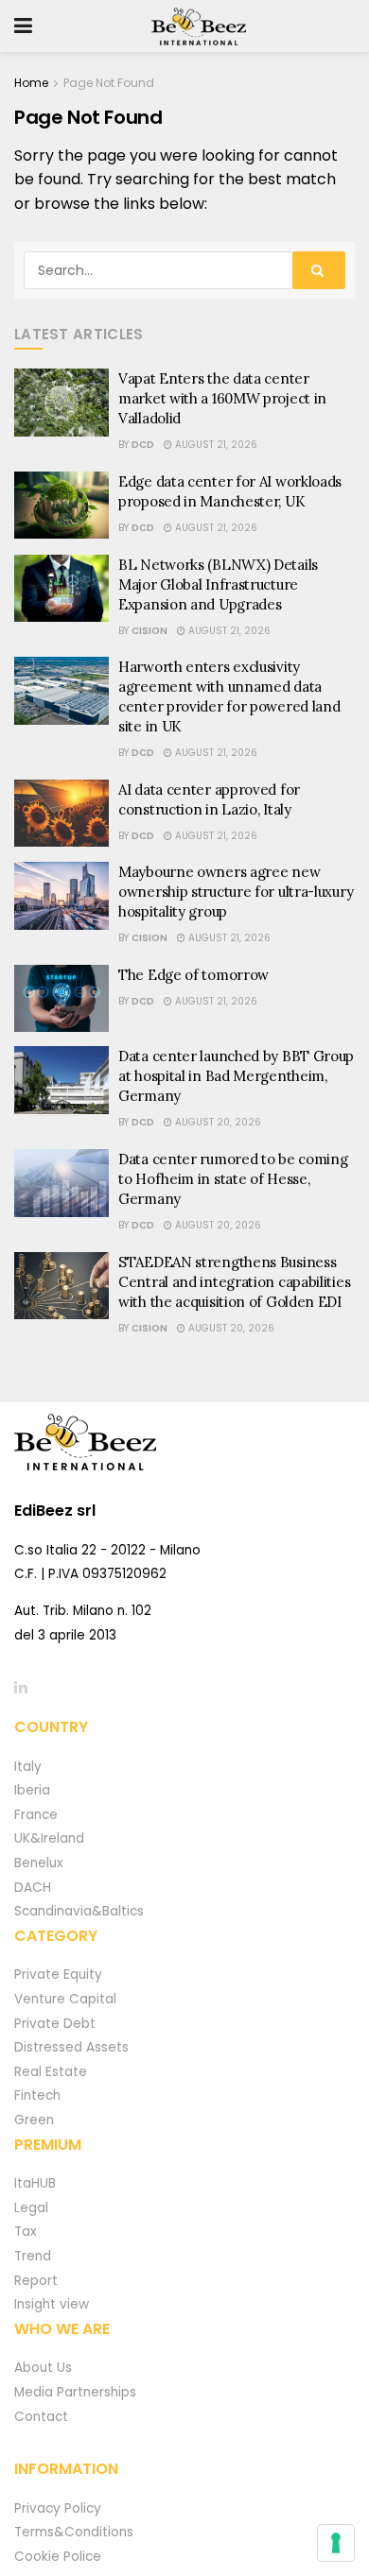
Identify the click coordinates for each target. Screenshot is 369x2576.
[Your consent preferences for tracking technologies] (336, 2543)
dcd (143, 445)
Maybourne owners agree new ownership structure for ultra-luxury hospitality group (236, 892)
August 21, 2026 (215, 445)
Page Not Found (109, 83)
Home (31, 83)
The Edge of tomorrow (193, 975)
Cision (149, 631)
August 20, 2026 (217, 1122)
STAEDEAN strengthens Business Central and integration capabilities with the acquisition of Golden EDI (234, 1282)
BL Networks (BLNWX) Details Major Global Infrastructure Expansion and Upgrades (218, 584)
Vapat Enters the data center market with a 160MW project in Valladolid (222, 398)
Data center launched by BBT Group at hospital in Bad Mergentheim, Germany (236, 1076)
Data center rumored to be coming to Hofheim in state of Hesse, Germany (233, 1179)
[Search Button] (319, 270)
